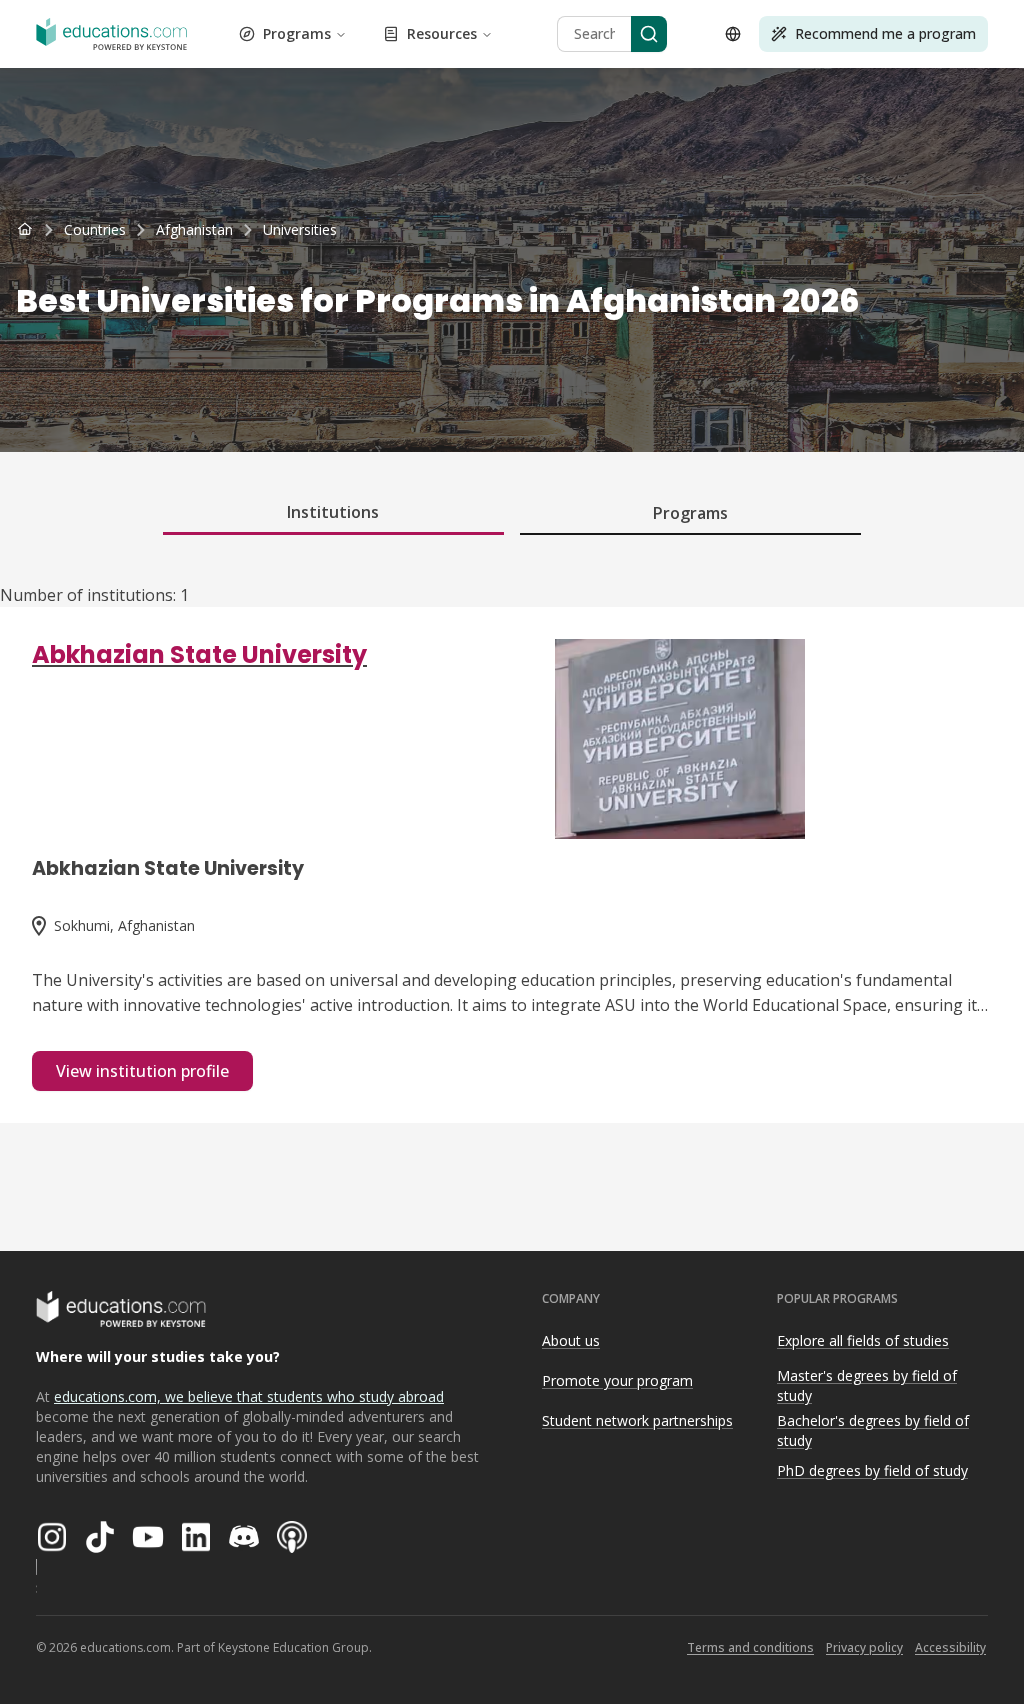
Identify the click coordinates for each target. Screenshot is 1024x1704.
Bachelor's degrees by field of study (873, 1431)
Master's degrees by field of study (867, 1386)
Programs (297, 33)
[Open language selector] (733, 34)
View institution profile (142, 1071)
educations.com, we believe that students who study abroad (249, 1396)
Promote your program (617, 1380)
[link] (300, 230)
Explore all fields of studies (863, 1340)
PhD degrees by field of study (872, 1470)
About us (571, 1340)
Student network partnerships (637, 1420)
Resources (442, 33)
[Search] (649, 34)
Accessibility (950, 1647)
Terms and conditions (750, 1647)
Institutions (333, 512)
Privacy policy (864, 1647)
